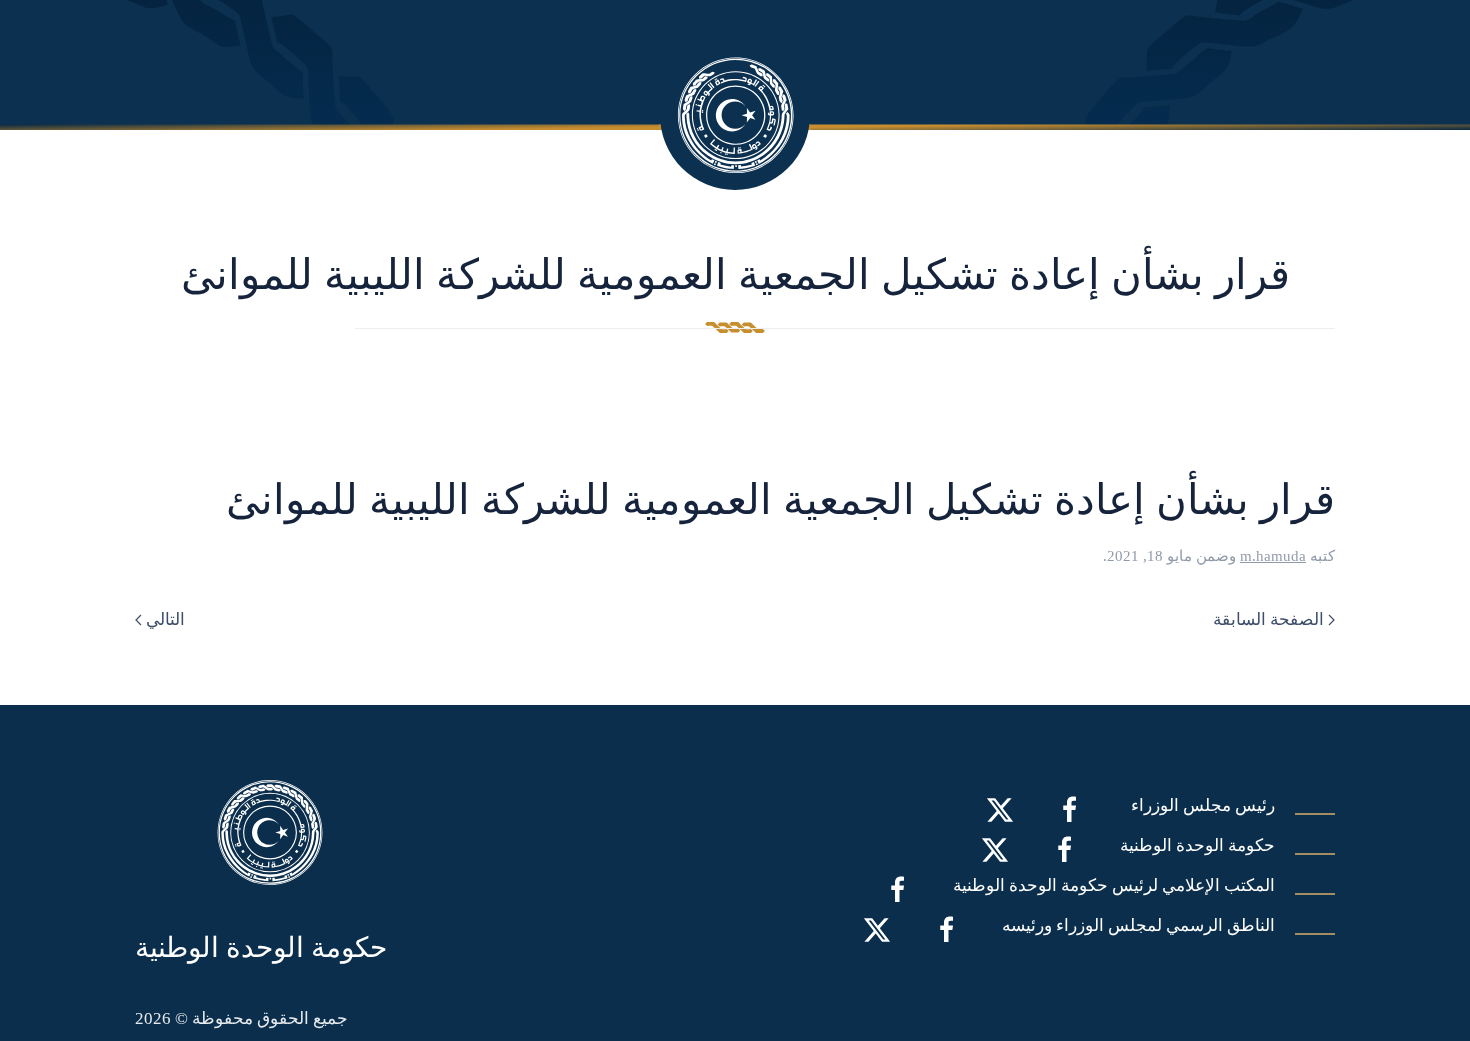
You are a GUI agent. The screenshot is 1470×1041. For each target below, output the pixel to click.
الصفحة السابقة (1268, 619)
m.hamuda (1273, 556)
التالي (165, 619)
